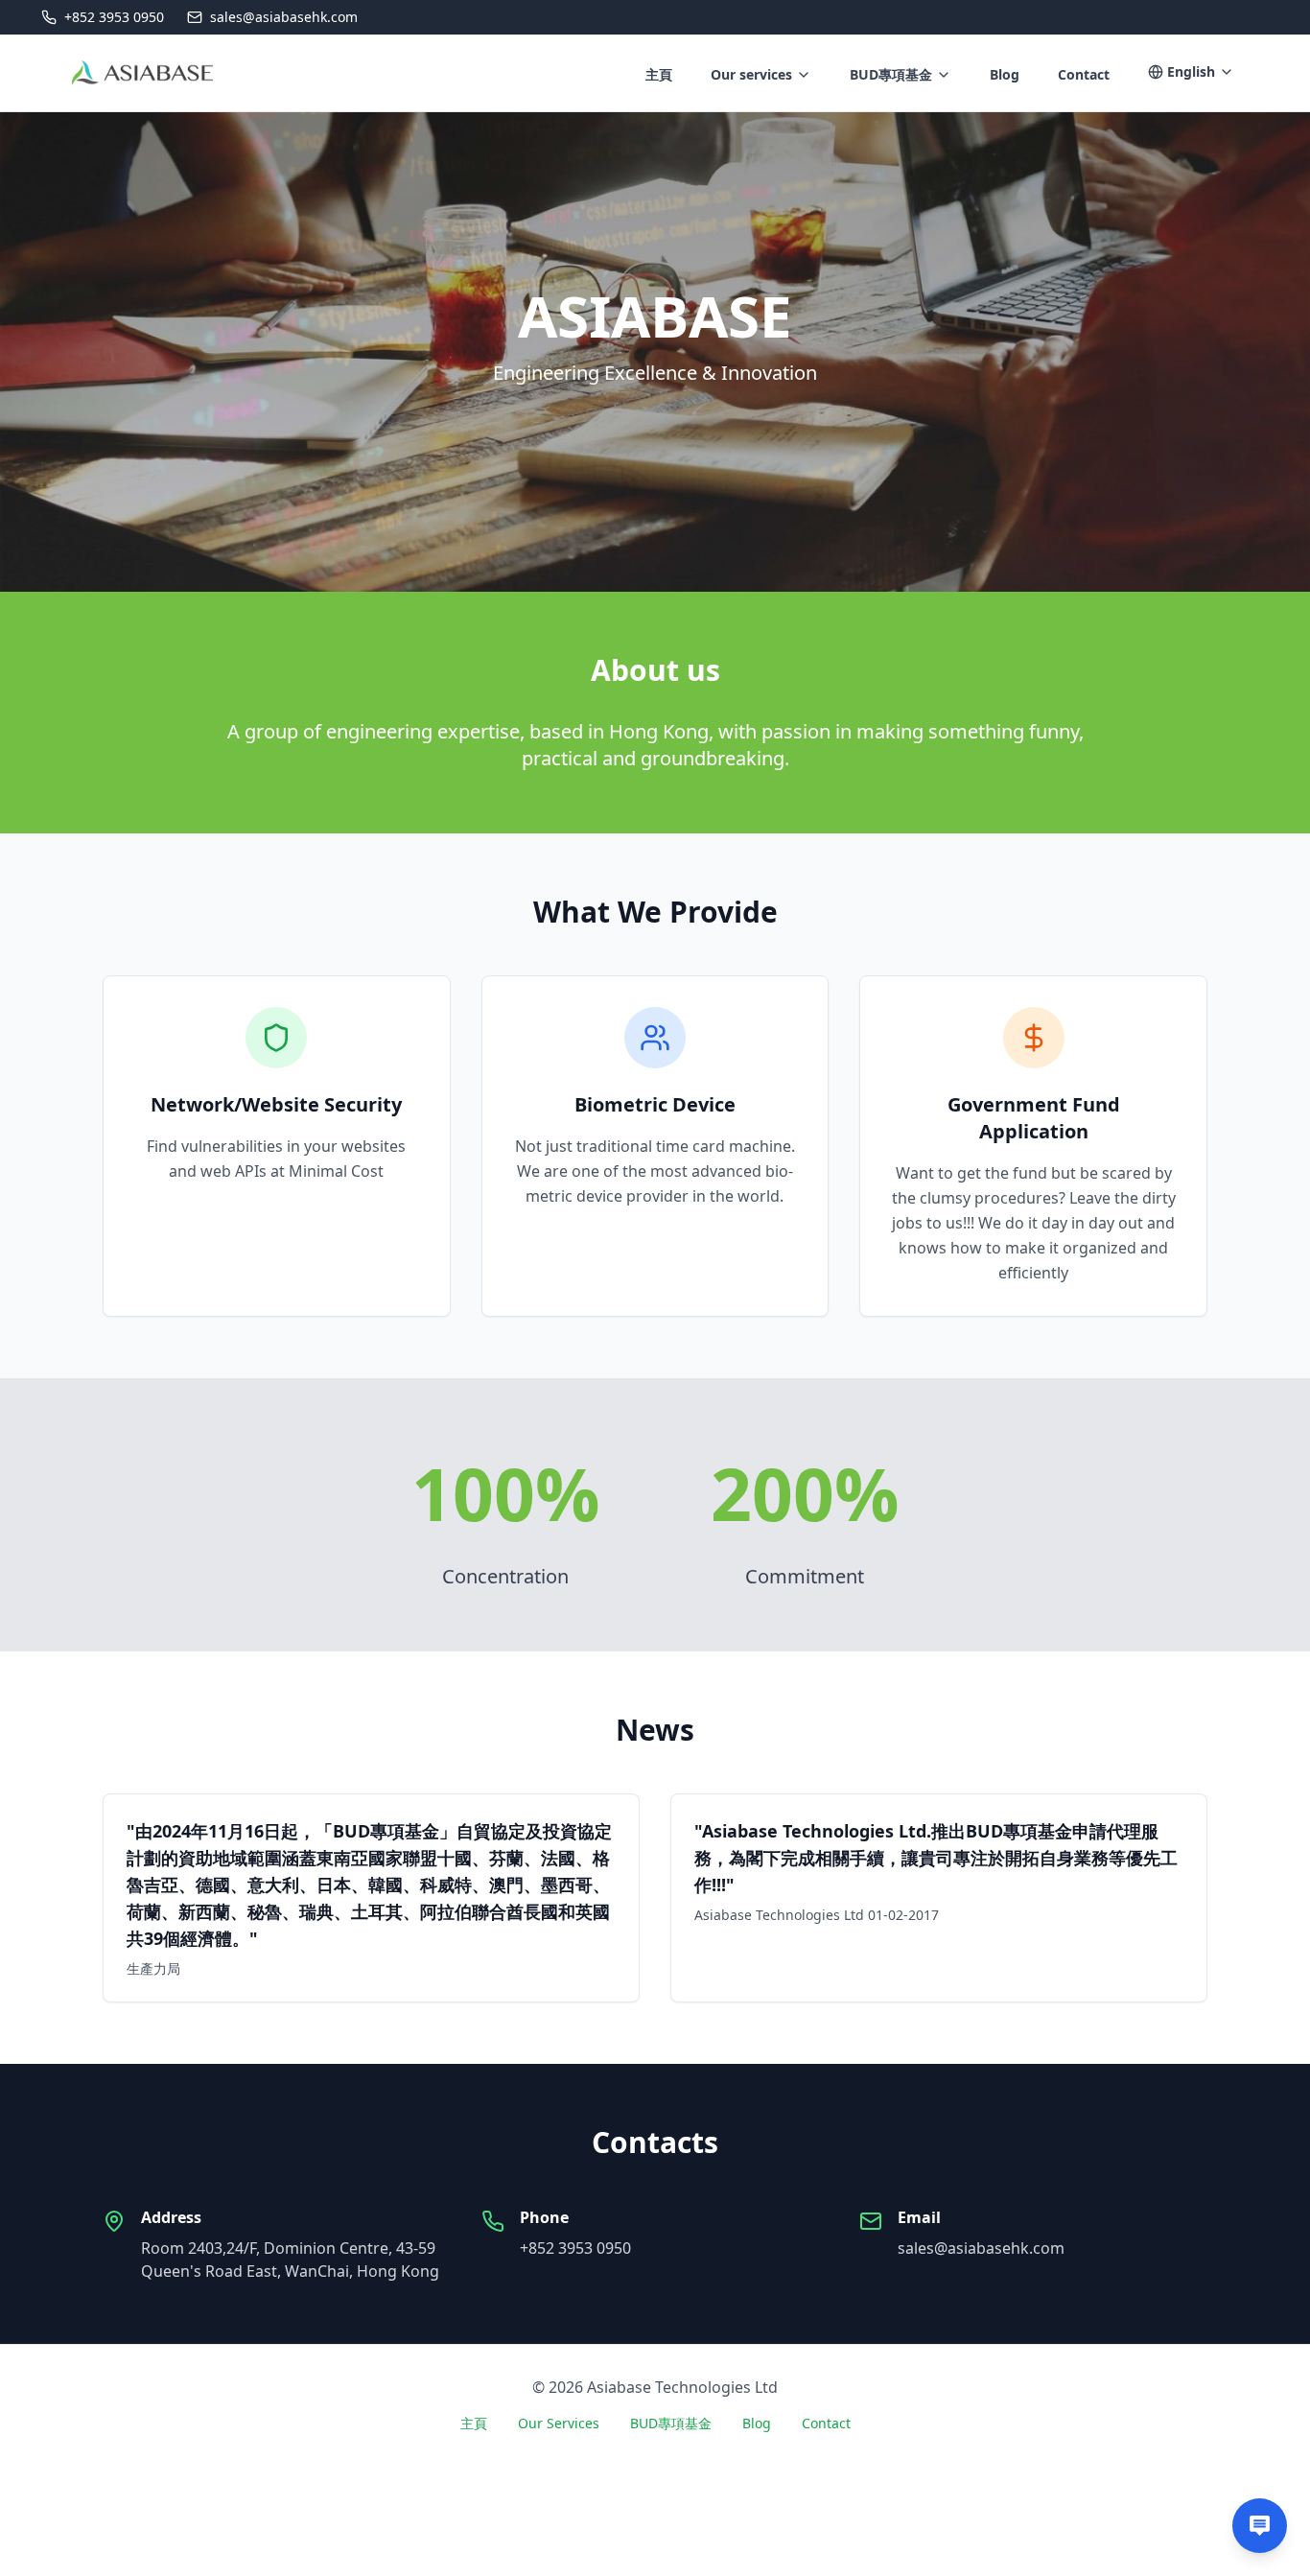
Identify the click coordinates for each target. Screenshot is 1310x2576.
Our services (751, 74)
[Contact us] (1260, 2526)
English (1191, 71)
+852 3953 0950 (575, 2248)
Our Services (559, 2423)
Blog (757, 2423)
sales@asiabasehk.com (981, 2248)
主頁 (474, 2423)
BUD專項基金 (891, 74)
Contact (826, 2423)
